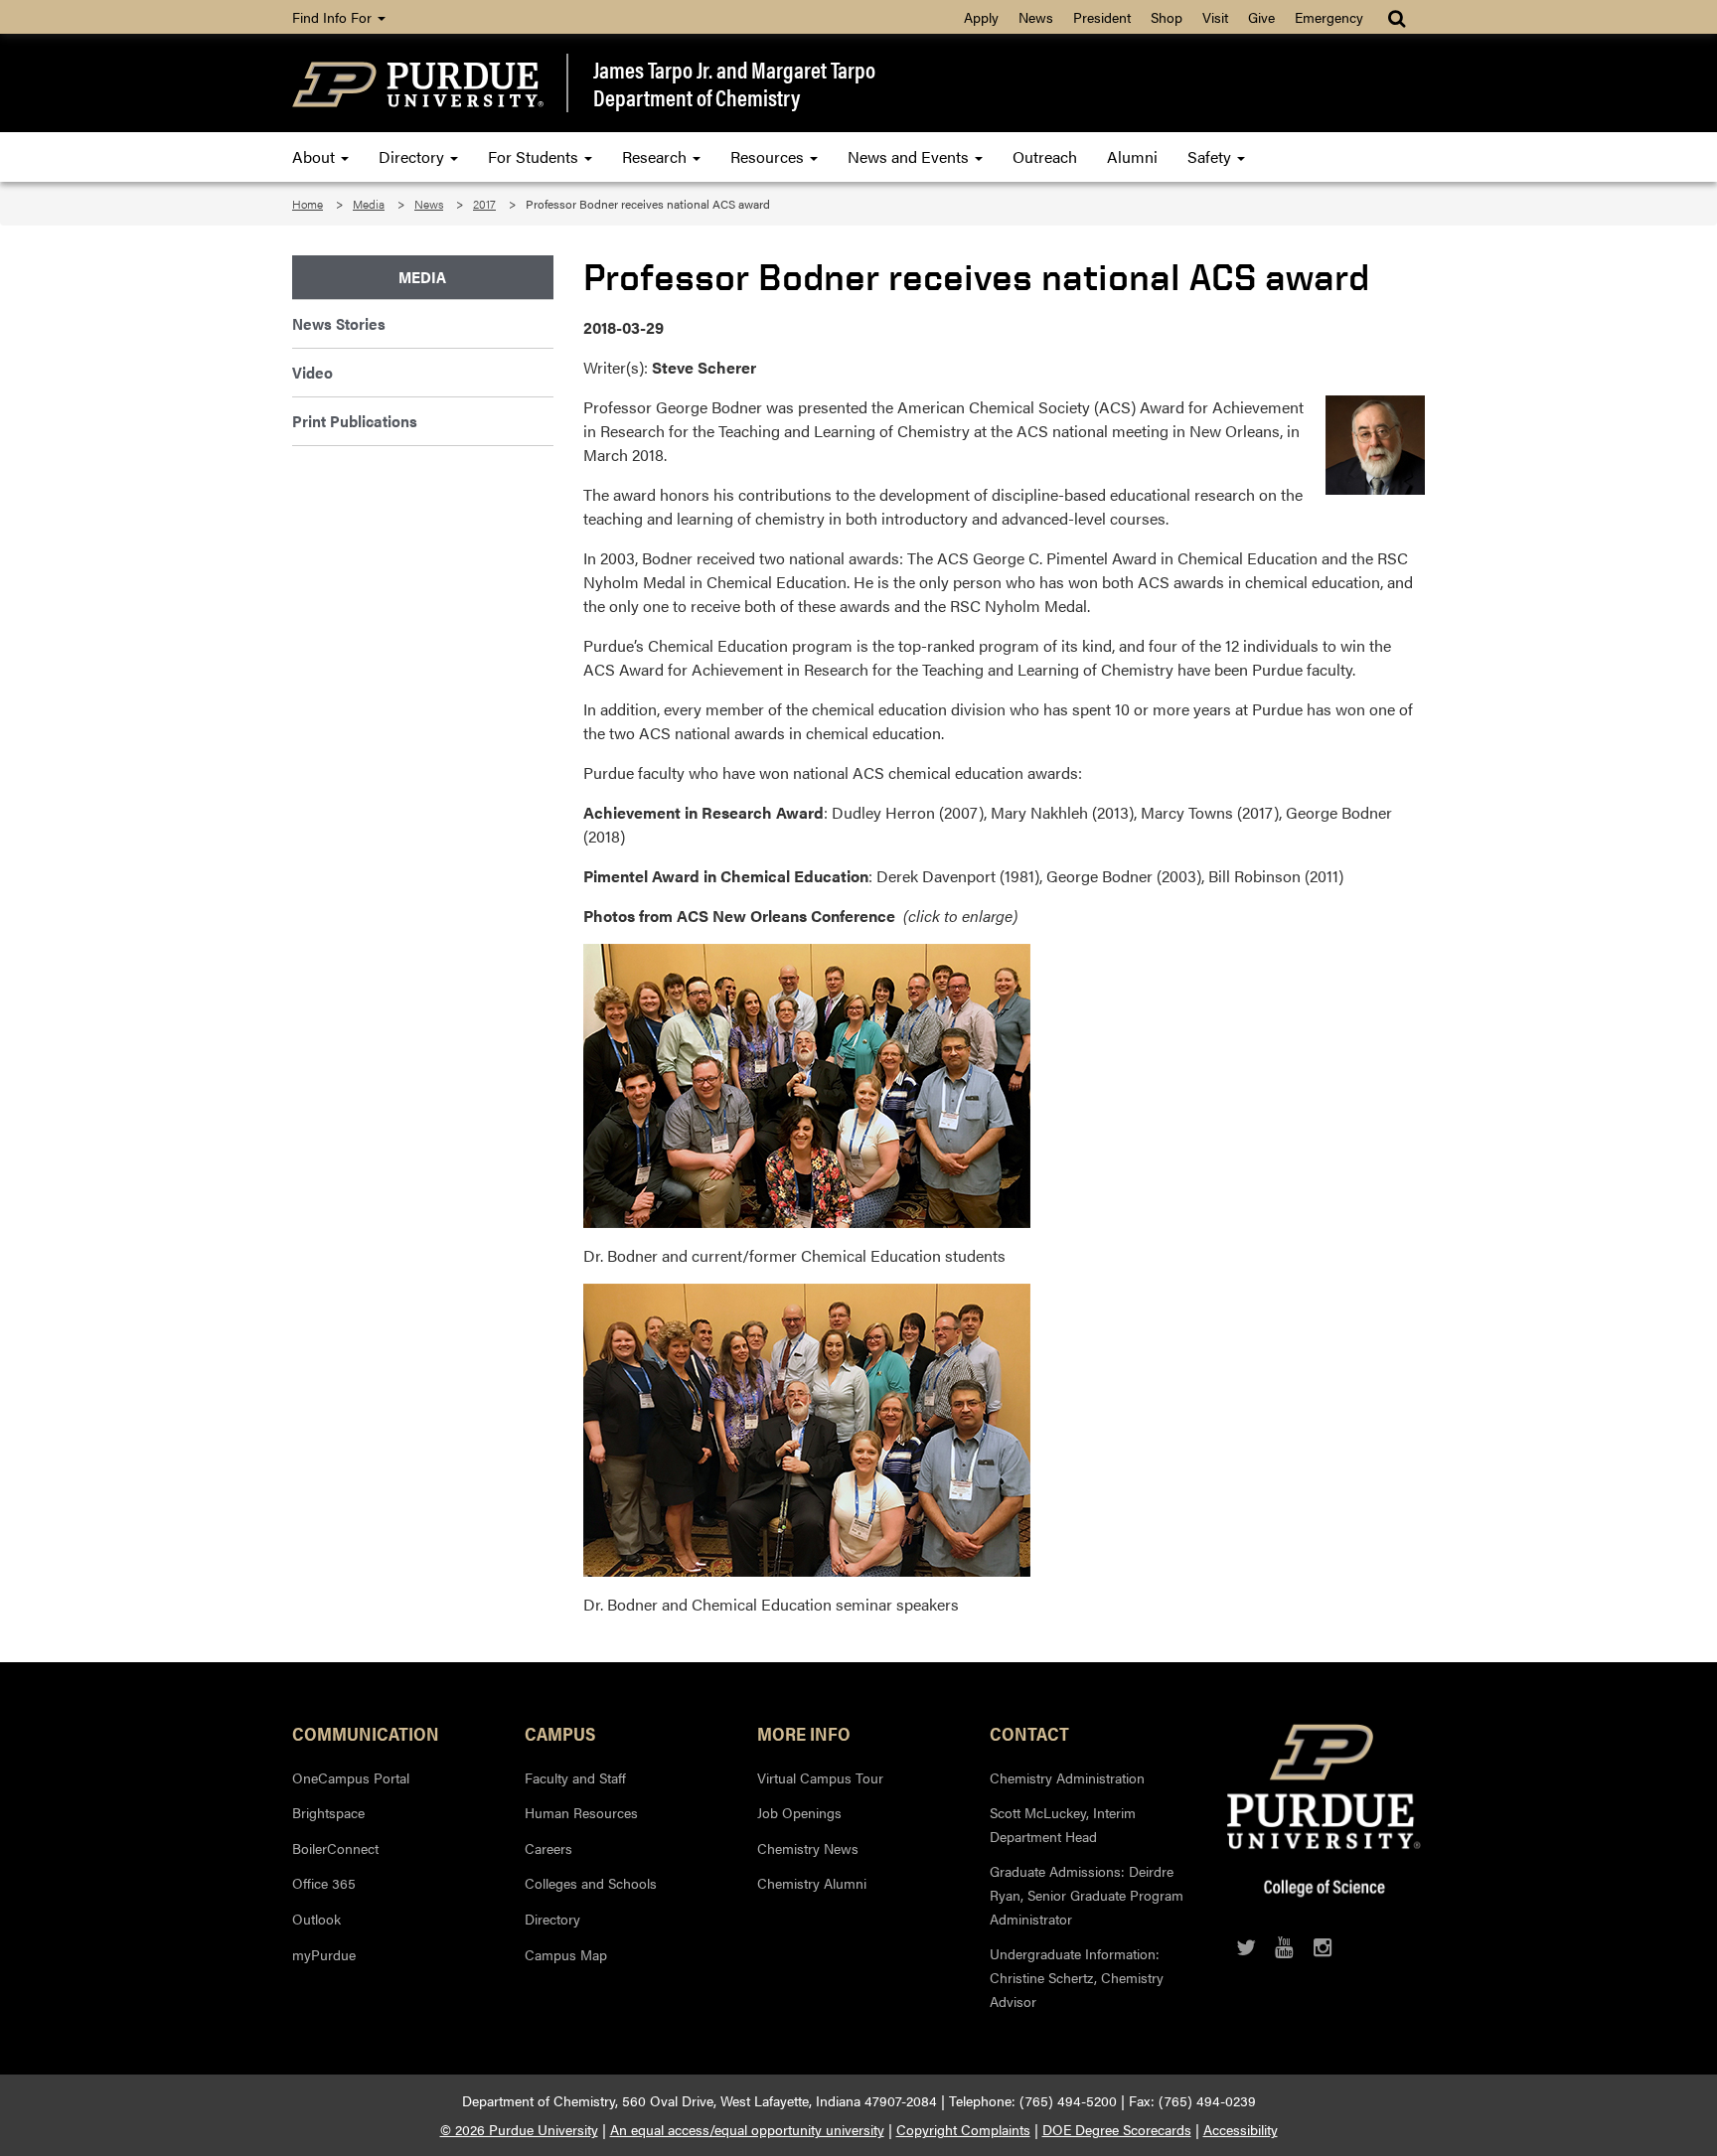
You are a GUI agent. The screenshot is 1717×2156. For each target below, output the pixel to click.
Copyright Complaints (963, 2129)
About (315, 156)
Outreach (1045, 156)
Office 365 (324, 1883)
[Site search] (1399, 17)
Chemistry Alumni (812, 1883)
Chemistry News (808, 1848)
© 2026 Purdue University (519, 2129)
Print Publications (355, 421)
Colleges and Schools (591, 1883)
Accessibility (1241, 2129)
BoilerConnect (335, 1848)
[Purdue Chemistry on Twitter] (1246, 1947)
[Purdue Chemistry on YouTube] (1284, 1947)
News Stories (339, 323)
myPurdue (324, 1954)
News (1036, 17)
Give (1261, 17)
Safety (1211, 156)
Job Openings (799, 1812)
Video (312, 372)
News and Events (910, 156)
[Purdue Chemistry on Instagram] (1323, 1947)
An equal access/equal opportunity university (747, 2129)
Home (308, 204)
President (1102, 17)
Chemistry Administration (1067, 1777)
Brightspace (328, 1812)
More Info (804, 1733)
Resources (769, 156)
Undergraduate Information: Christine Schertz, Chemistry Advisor (1077, 1977)
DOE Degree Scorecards (1117, 2129)
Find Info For (334, 17)
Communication (366, 1733)
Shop (1167, 17)
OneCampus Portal (351, 1777)
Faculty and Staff (575, 1777)
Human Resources (581, 1812)
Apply (981, 17)
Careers (548, 1848)
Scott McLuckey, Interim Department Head (1063, 1824)
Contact (1029, 1733)
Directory (413, 156)
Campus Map (566, 1954)
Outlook (316, 1919)
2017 (484, 204)
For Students (535, 156)
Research (656, 156)
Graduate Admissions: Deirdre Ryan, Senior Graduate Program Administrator (1087, 1894)
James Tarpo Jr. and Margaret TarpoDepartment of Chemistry (734, 83)
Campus (560, 1733)
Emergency (1329, 17)
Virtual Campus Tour (820, 1777)
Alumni (1132, 156)
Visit (1215, 17)
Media (369, 204)
